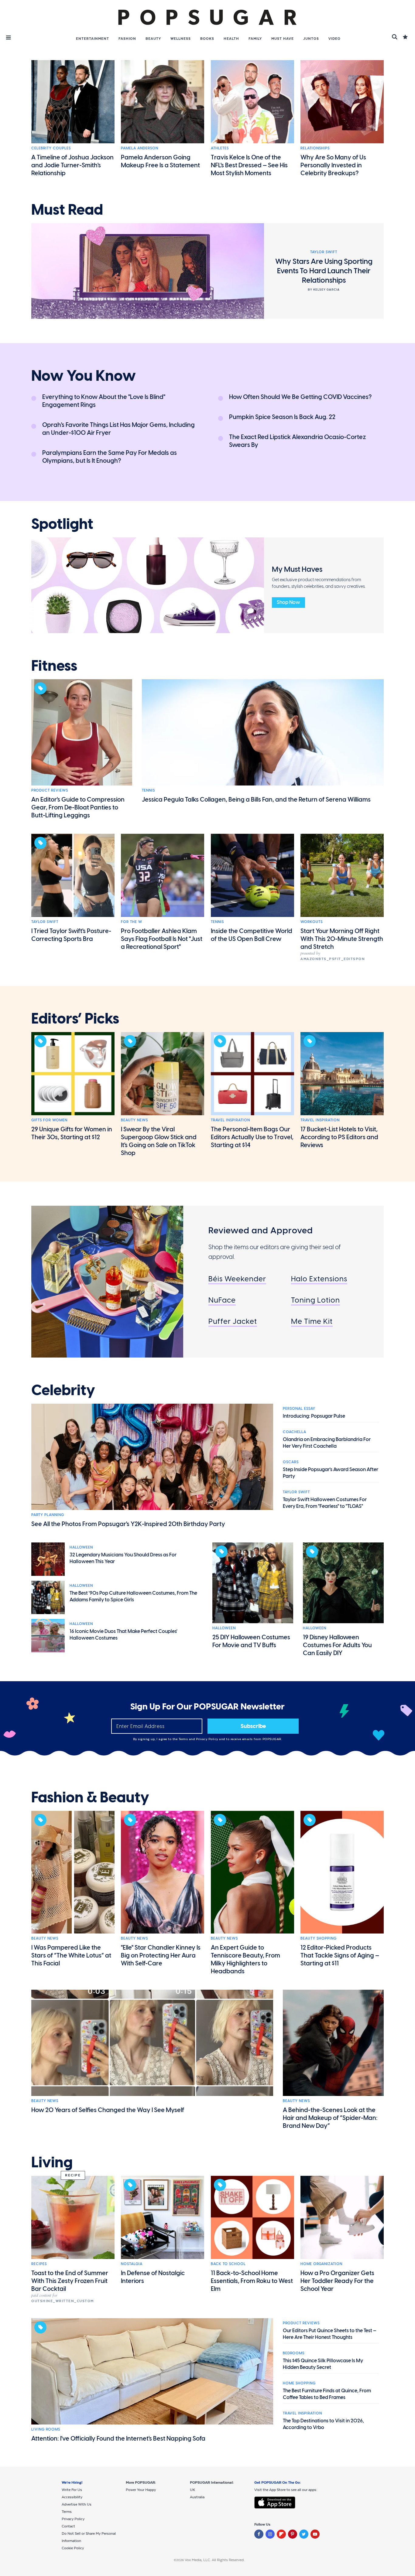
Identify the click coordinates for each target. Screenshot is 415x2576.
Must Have (283, 39)
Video (334, 39)
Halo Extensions (319, 1279)
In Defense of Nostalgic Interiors (153, 2277)
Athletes (220, 148)
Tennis (148, 790)
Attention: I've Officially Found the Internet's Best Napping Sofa (118, 2438)
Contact (68, 2526)
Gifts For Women (49, 1120)
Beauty (153, 39)
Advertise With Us (77, 2504)
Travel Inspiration (230, 1120)
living (52, 2162)
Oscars (291, 1462)
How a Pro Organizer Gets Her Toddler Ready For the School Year (337, 2281)
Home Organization (321, 2264)
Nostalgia (132, 2264)
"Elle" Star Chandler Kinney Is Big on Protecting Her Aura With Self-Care (161, 1955)
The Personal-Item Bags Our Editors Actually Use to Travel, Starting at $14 (252, 1137)
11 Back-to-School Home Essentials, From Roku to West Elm (252, 2281)
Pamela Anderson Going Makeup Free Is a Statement (160, 161)
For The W (132, 922)
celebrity (63, 1390)
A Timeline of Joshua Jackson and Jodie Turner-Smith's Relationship (72, 165)
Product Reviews (50, 790)
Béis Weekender (237, 1279)
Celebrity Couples (51, 148)
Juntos (311, 39)
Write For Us (72, 2490)
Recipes (39, 2264)
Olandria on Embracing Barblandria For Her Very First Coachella (327, 1443)
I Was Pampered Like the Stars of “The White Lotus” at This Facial (71, 1955)
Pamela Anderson (140, 148)
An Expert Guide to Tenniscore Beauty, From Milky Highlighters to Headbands (245, 1959)
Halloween (81, 1547)
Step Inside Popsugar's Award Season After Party (331, 1473)
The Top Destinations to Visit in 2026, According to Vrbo (323, 2424)
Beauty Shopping (319, 1938)
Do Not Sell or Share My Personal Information (89, 2537)
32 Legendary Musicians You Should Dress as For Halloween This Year (123, 1558)
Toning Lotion (316, 1300)
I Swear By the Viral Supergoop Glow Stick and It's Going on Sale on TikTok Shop (159, 1141)
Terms (184, 1739)
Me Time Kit (312, 1321)
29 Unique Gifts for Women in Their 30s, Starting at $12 (72, 1133)
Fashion (127, 39)
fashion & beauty (90, 1797)
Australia (197, 2497)
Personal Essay (299, 1409)
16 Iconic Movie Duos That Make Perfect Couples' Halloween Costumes (123, 1635)
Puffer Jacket (233, 1321)
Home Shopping (299, 2383)
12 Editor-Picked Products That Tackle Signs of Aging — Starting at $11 (340, 1955)
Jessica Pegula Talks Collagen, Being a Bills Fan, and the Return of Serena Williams (256, 799)
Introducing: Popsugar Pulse (314, 1416)
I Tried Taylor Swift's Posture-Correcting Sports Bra (71, 935)
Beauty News (134, 1120)
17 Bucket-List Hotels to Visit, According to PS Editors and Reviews (339, 1137)
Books (207, 39)
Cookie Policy (73, 2548)
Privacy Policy (208, 1739)
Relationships (315, 148)
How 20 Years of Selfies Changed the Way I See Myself (108, 2110)
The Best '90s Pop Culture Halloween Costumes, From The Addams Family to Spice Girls (133, 1596)
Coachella (295, 1432)
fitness (54, 666)
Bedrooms (294, 2353)
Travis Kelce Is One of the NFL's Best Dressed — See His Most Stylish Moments (249, 165)
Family (255, 39)
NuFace (222, 1300)
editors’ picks (75, 1019)
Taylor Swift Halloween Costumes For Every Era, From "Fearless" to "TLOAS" (325, 1503)
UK (192, 2490)
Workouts (312, 922)
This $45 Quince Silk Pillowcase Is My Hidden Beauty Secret (323, 2364)
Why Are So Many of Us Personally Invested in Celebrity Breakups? (333, 165)
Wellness (181, 39)
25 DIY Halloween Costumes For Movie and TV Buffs (251, 1641)
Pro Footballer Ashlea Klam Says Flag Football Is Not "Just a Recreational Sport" (162, 939)
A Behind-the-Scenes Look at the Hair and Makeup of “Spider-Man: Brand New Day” (330, 2118)
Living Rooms (46, 2429)
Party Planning (48, 1515)
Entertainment (93, 39)
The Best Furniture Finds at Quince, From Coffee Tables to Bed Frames (327, 2394)
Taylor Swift (45, 922)
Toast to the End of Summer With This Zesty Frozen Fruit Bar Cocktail (70, 2281)
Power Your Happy (141, 2490)
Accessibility (72, 2497)
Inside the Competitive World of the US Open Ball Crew (252, 935)
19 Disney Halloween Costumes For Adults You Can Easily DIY (337, 1645)
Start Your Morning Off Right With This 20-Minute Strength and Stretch (342, 939)
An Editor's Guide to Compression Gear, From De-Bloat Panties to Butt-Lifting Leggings (78, 807)
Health (231, 39)
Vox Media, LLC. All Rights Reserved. (215, 2560)
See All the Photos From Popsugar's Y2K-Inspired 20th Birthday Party (128, 1524)
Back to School (228, 2264)
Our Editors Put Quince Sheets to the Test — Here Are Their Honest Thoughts (330, 2334)
